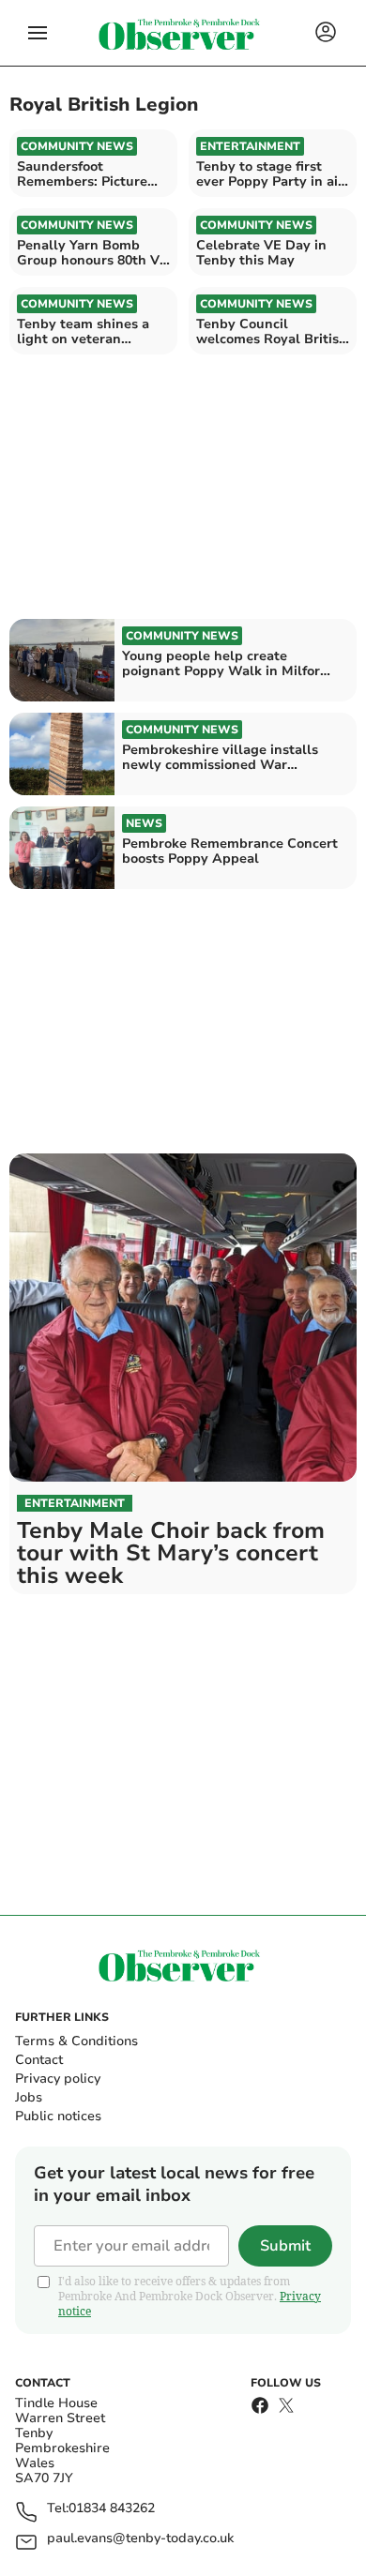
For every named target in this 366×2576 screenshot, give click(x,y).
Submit (285, 2246)
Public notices (58, 2116)
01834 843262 (112, 2509)
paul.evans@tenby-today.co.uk (140, 2539)
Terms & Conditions (76, 2041)
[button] (38, 33)
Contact (39, 2060)
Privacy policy (58, 2079)
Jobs (29, 2097)
